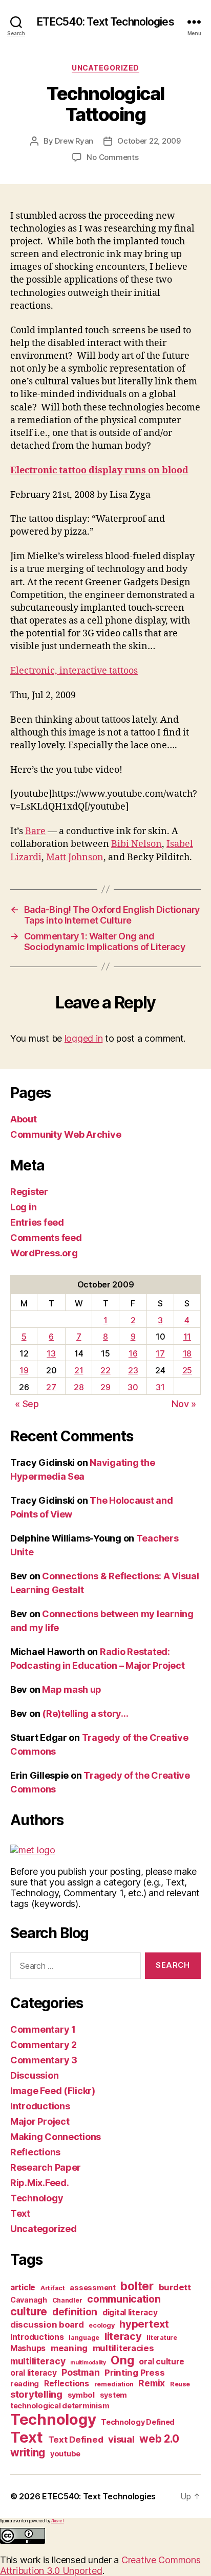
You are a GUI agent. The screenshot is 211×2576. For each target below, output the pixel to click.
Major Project (40, 2121)
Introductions (40, 2106)
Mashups (28, 2348)
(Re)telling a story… (85, 1713)
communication (124, 2299)
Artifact (53, 2288)
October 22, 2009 (149, 141)
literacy (123, 2336)
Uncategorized (105, 68)
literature (162, 2338)
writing (28, 2453)
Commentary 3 (44, 2060)
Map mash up (72, 1689)
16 (133, 1353)
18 (187, 1353)
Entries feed (37, 1222)
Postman (80, 2372)
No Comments (112, 157)
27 (51, 1387)
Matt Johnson (75, 857)
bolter (137, 2286)
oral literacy (34, 2373)
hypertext (144, 2324)
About (24, 1119)
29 (105, 1387)
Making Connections (56, 2137)
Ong (122, 2360)
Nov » (184, 1404)
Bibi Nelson (136, 844)
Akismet (58, 2521)
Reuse (180, 2384)
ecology (101, 2325)
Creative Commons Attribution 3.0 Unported (100, 2565)
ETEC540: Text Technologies (105, 22)
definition (75, 2312)
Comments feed (46, 1238)
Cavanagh (29, 2300)
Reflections (35, 2152)
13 (51, 1353)
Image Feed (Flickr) (53, 2091)
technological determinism (60, 2406)
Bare (35, 831)
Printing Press (134, 2373)
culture (29, 2311)
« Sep (27, 1404)
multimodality (88, 2363)
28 (79, 1387)
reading (25, 2384)
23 (133, 1370)
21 (79, 1370)
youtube (65, 2454)
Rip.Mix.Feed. (40, 2183)
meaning (69, 2348)
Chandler (67, 2300)
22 (105, 1370)
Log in (23, 1207)
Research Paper (46, 2167)
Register (29, 1192)
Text (20, 2213)
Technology (37, 2198)
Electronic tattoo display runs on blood (99, 470)
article (23, 2287)
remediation (114, 2384)
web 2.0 (159, 2439)
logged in (84, 1038)
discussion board (47, 2325)
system (113, 2395)
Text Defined (76, 2440)
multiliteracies (123, 2348)
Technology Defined (138, 2422)
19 (24, 1370)
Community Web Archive (66, 1134)
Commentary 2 (44, 2045)
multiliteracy (38, 2361)
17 (160, 1353)
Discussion (34, 2075)
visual (121, 2439)
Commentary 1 (43, 2029)
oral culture (162, 2362)
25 (187, 1370)
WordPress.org (44, 1253)
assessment (92, 2287)
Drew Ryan (74, 141)
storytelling (36, 2394)
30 (133, 1387)
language (84, 2338)
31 (160, 1387)
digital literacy (130, 2313)
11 (187, 1337)
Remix (152, 2383)
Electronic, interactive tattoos (74, 671)
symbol (81, 2395)
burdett (175, 2287)
